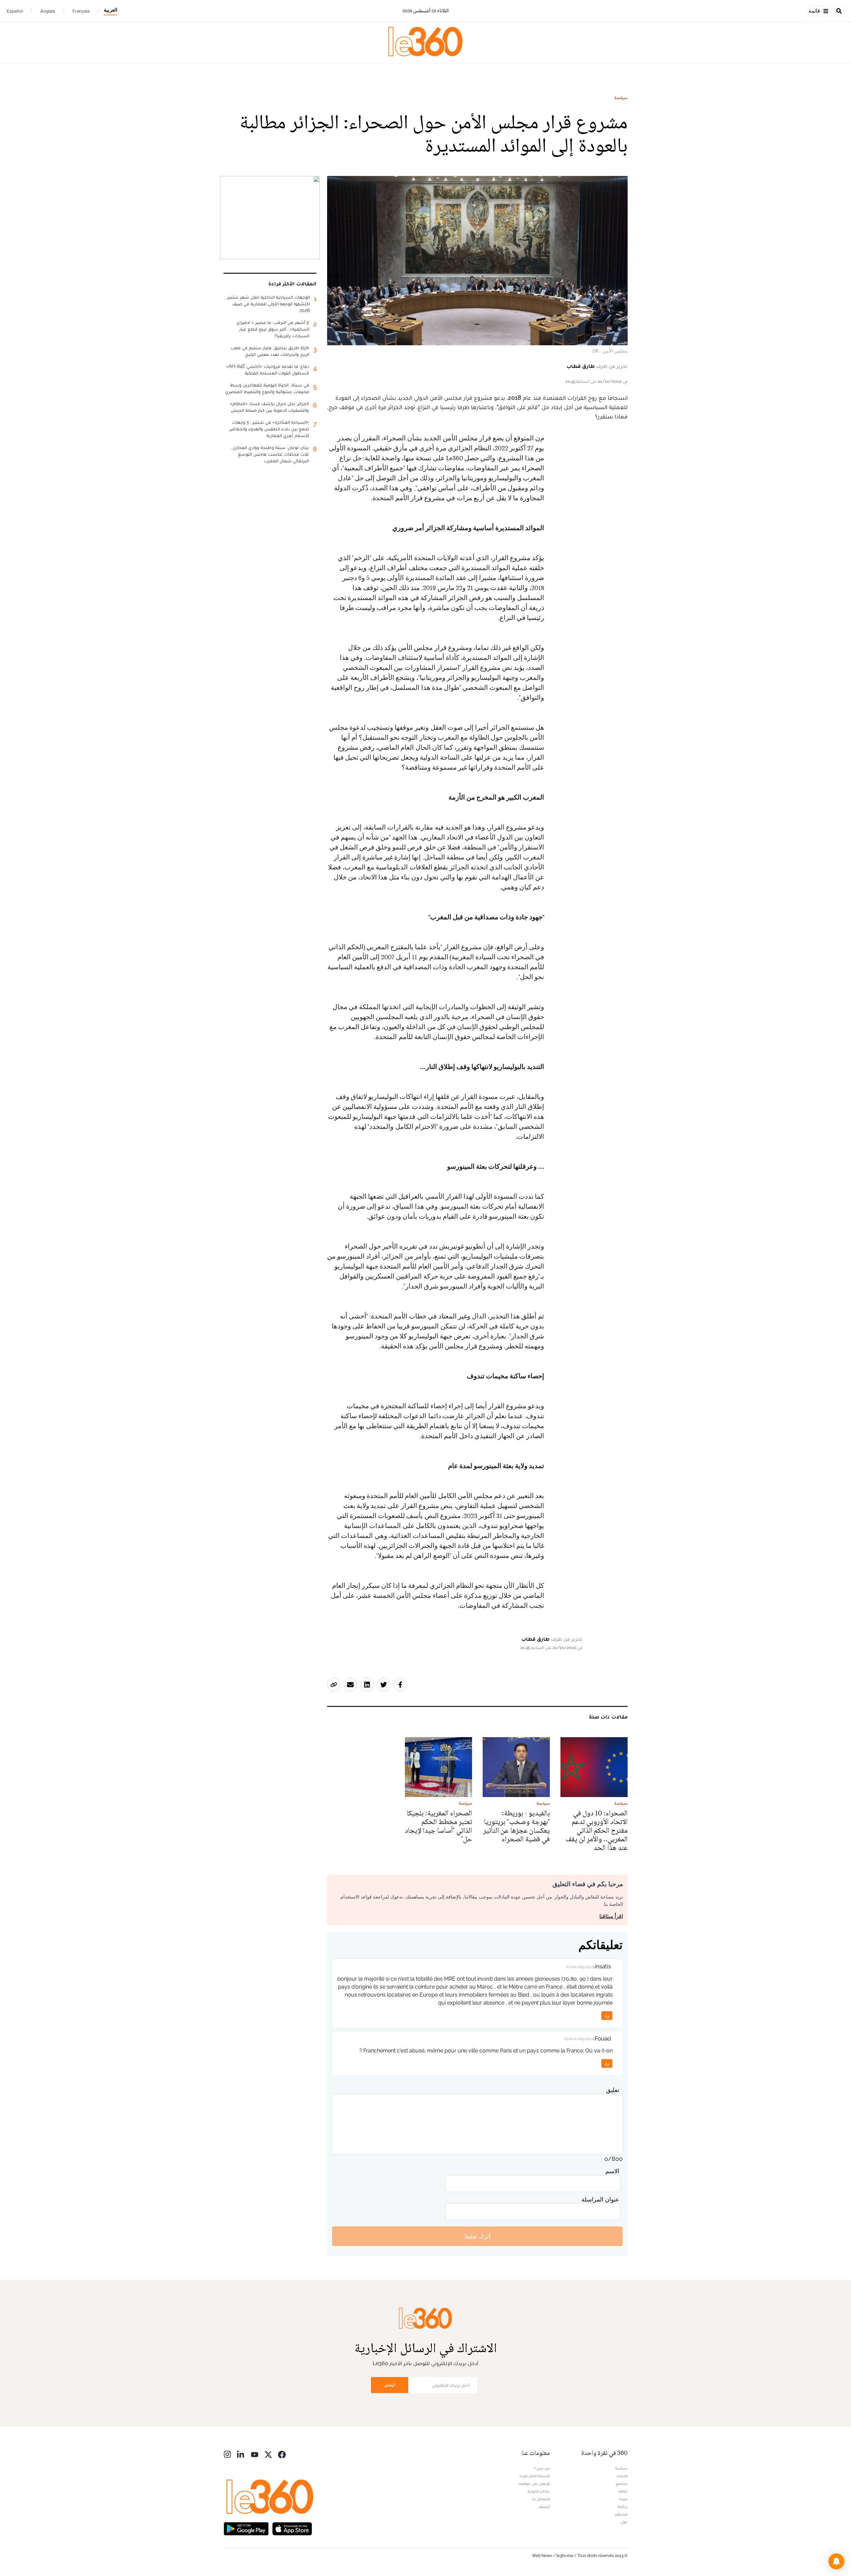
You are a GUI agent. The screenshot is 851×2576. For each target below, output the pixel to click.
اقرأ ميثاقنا (611, 1916)
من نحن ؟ (542, 2468)
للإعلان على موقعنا (534, 2484)
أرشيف (544, 2506)
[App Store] (292, 2528)
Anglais (48, 11)
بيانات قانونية (539, 2491)
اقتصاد (622, 2476)
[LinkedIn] (241, 2454)
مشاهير (621, 2514)
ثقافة (623, 2491)
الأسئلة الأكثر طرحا (535, 2476)
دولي (624, 2522)
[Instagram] (227, 2454)
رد (607, 2015)
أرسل (390, 2385)
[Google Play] (246, 2528)
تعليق (613, 2090)
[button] (836, 2561)
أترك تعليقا (478, 2236)
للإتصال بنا (541, 2499)
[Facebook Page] (282, 2454)
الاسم (612, 2171)
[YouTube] (255, 2454)
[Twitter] (268, 2454)
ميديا (623, 2499)
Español (15, 11)
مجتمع (622, 2484)
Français (81, 11)
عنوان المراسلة (600, 2199)
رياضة (623, 2506)
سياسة (621, 98)
